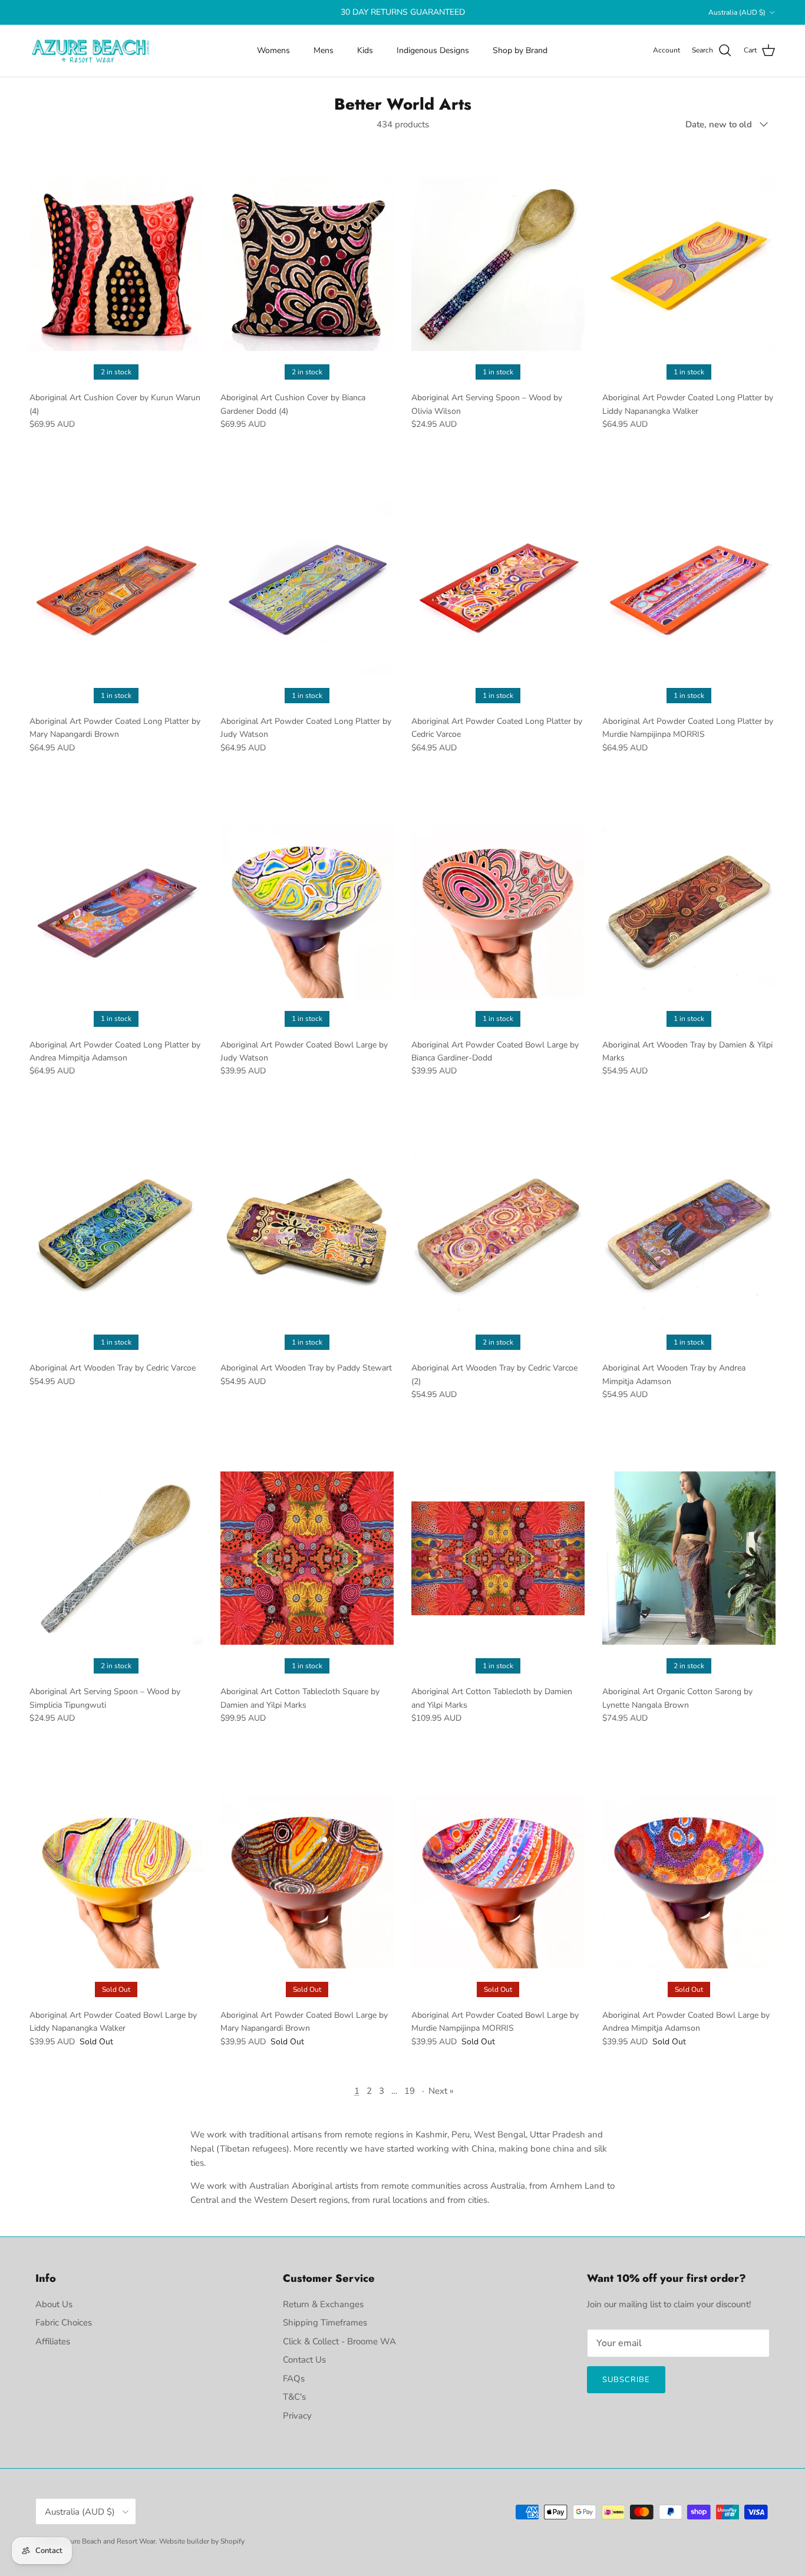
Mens (324, 50)
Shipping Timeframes (325, 2323)
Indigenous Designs (433, 50)
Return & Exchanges (323, 2304)
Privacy (297, 2416)
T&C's (294, 2397)
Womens (273, 50)
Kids (365, 50)
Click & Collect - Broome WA (339, 2341)
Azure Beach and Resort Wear (108, 2541)
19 (410, 2091)
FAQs (294, 2379)
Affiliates (53, 2341)
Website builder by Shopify (202, 2541)
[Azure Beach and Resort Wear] (91, 51)
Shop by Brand (520, 50)
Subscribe (626, 2380)
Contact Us (304, 2360)
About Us (54, 2304)
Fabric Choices (64, 2323)
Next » (441, 2091)
